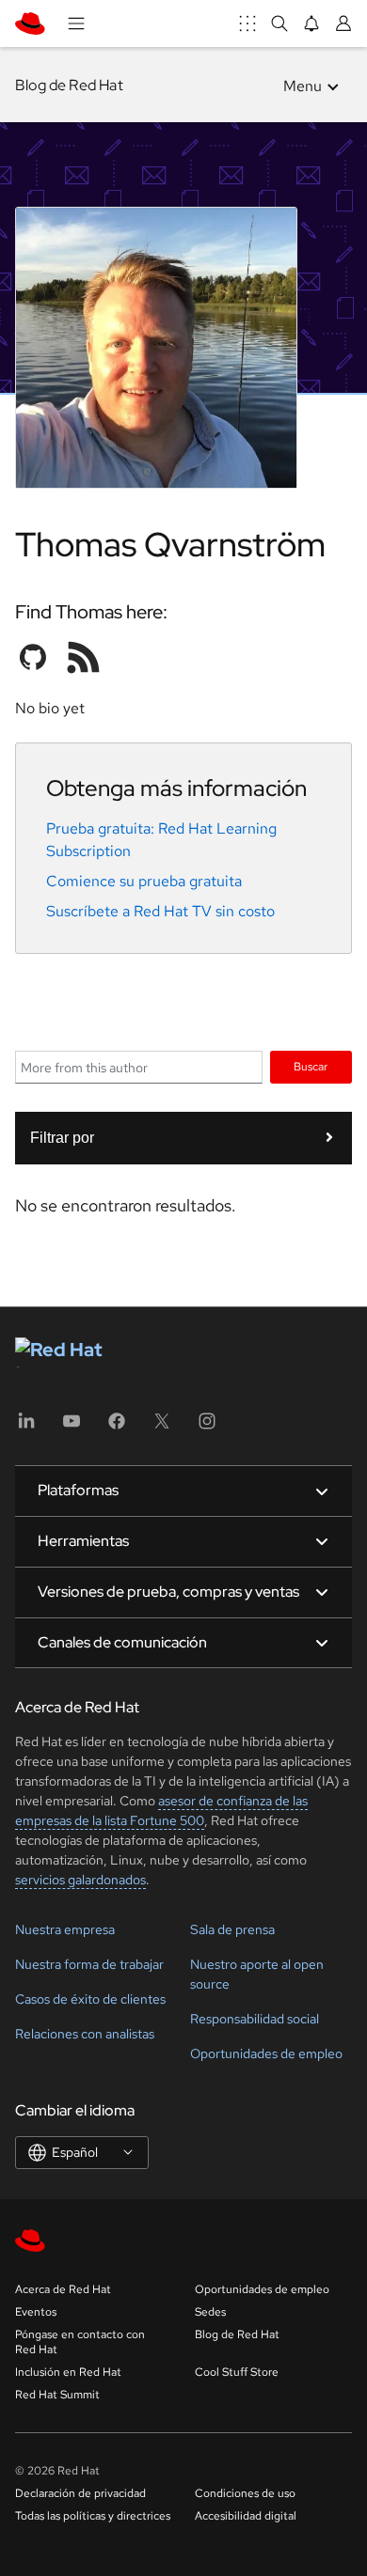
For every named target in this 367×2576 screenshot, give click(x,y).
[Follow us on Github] (33, 657)
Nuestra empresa (65, 1929)
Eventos (36, 2312)
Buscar (311, 1066)
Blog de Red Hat (69, 85)
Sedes (210, 2312)
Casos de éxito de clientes (90, 1999)
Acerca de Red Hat (63, 2289)
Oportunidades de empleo (266, 2053)
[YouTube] (72, 1427)
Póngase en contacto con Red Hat (80, 2342)
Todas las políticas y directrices (93, 2516)
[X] (162, 1427)
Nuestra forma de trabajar (89, 1964)
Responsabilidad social (255, 2019)
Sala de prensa (232, 1929)
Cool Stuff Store (237, 2372)
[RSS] (84, 657)
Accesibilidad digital (246, 2516)
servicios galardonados (80, 1880)
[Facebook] (117, 1427)
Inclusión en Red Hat (68, 2372)
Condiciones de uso (245, 2493)
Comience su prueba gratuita (144, 881)
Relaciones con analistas (85, 2034)
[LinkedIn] (26, 1427)
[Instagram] (207, 1427)
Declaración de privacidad (80, 2493)
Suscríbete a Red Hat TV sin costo (160, 911)
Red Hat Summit (57, 2395)
